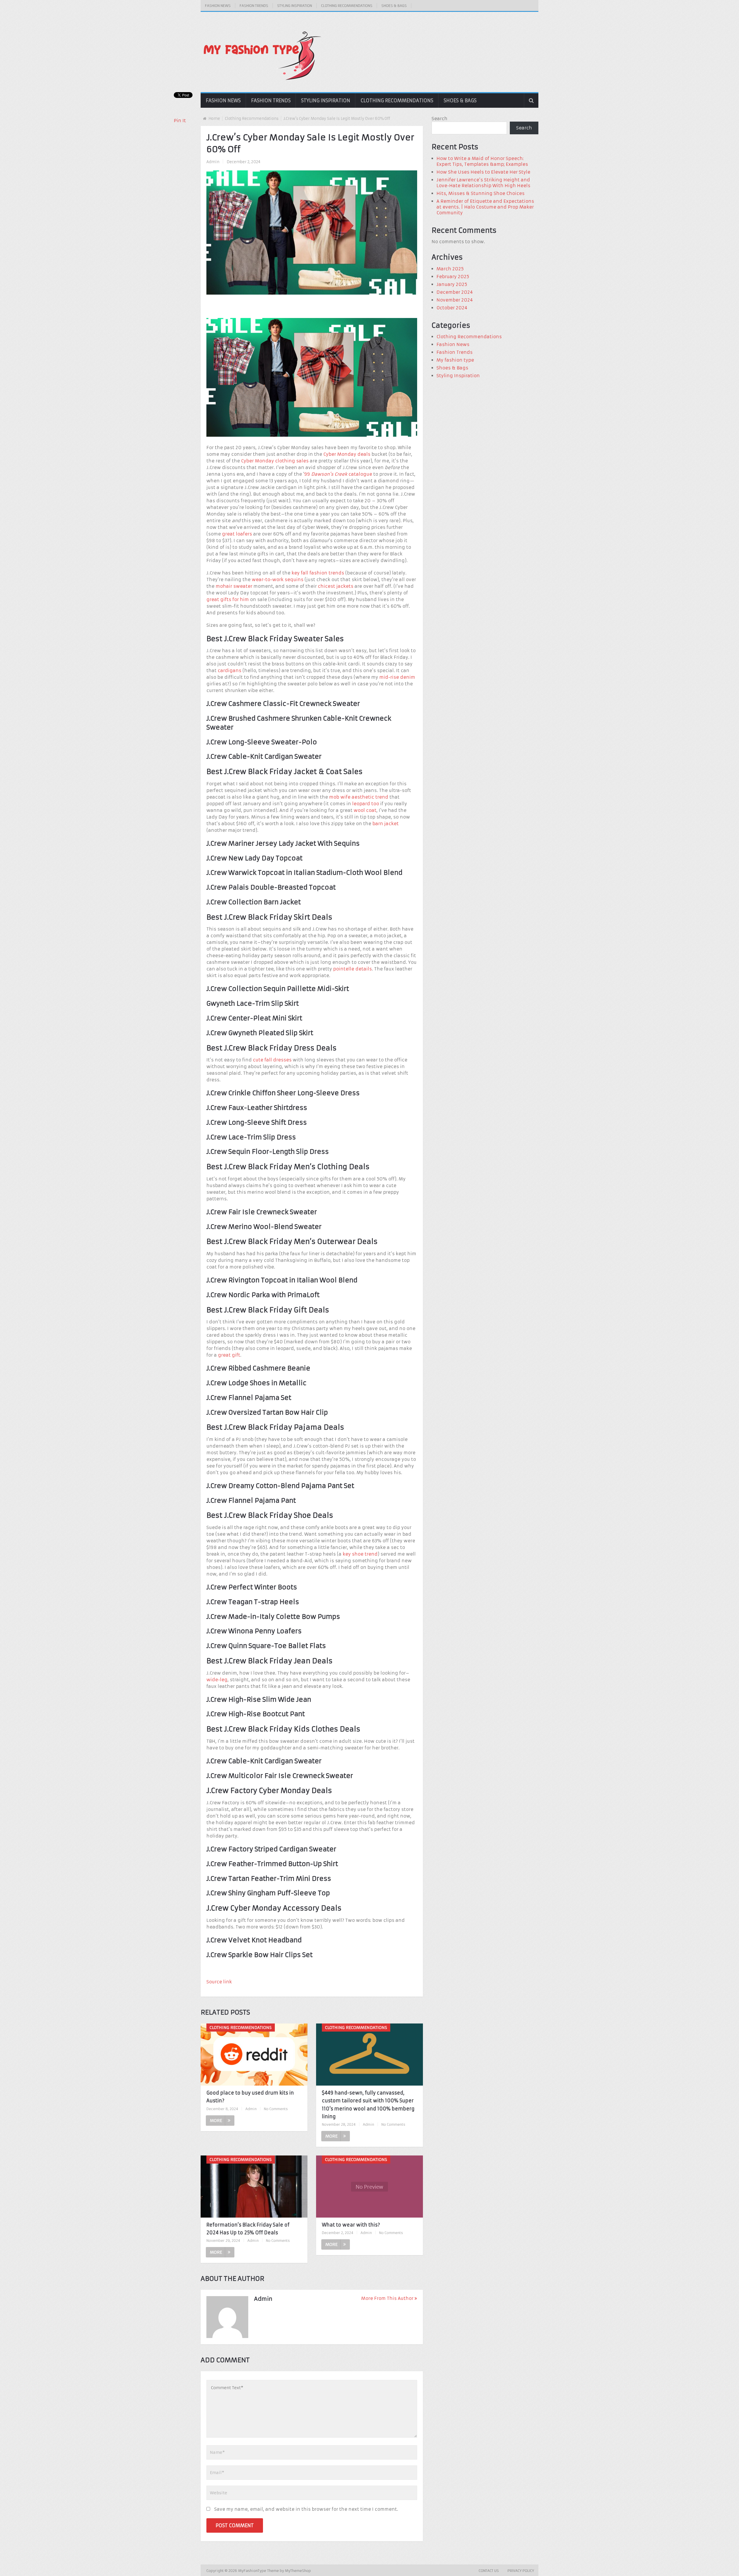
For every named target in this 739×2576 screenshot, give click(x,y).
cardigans (229, 670)
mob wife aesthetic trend (359, 797)
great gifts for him (228, 599)
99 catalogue (338, 474)
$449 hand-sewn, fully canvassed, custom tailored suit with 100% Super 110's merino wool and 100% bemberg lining (368, 2105)
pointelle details (352, 969)
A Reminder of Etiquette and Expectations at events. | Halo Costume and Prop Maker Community (485, 207)
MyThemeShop (298, 2571)
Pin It (180, 121)
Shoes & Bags (394, 6)
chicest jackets (336, 586)
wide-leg (217, 1680)
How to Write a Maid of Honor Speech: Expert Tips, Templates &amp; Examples (482, 161)
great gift (229, 1355)
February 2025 (453, 277)
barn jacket (386, 824)
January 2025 (452, 284)
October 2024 (452, 308)
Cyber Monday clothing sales (275, 461)
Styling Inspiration (295, 6)
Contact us (489, 2571)
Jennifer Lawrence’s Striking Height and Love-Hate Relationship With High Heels (483, 183)
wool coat (365, 810)
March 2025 (450, 269)
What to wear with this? (351, 2225)
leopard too (366, 804)
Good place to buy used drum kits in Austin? (250, 2097)
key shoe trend (360, 1554)
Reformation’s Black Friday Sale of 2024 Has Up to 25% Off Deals (248, 2229)
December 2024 (455, 292)
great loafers (237, 534)
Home (214, 119)
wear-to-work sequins (278, 580)
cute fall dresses (272, 1060)
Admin (213, 162)
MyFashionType (253, 2571)
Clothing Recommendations (347, 6)
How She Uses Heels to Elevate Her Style (483, 172)
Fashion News (218, 6)
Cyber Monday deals (347, 454)
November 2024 (455, 300)
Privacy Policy (521, 2571)
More (216, 2121)
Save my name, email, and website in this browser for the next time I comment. (306, 2509)
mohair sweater (234, 586)
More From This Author (387, 2298)
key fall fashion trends (318, 573)
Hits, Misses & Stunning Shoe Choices (480, 193)
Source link (219, 1982)
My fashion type (455, 360)
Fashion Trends (254, 6)
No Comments (276, 2109)
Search (440, 119)
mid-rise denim (397, 677)
